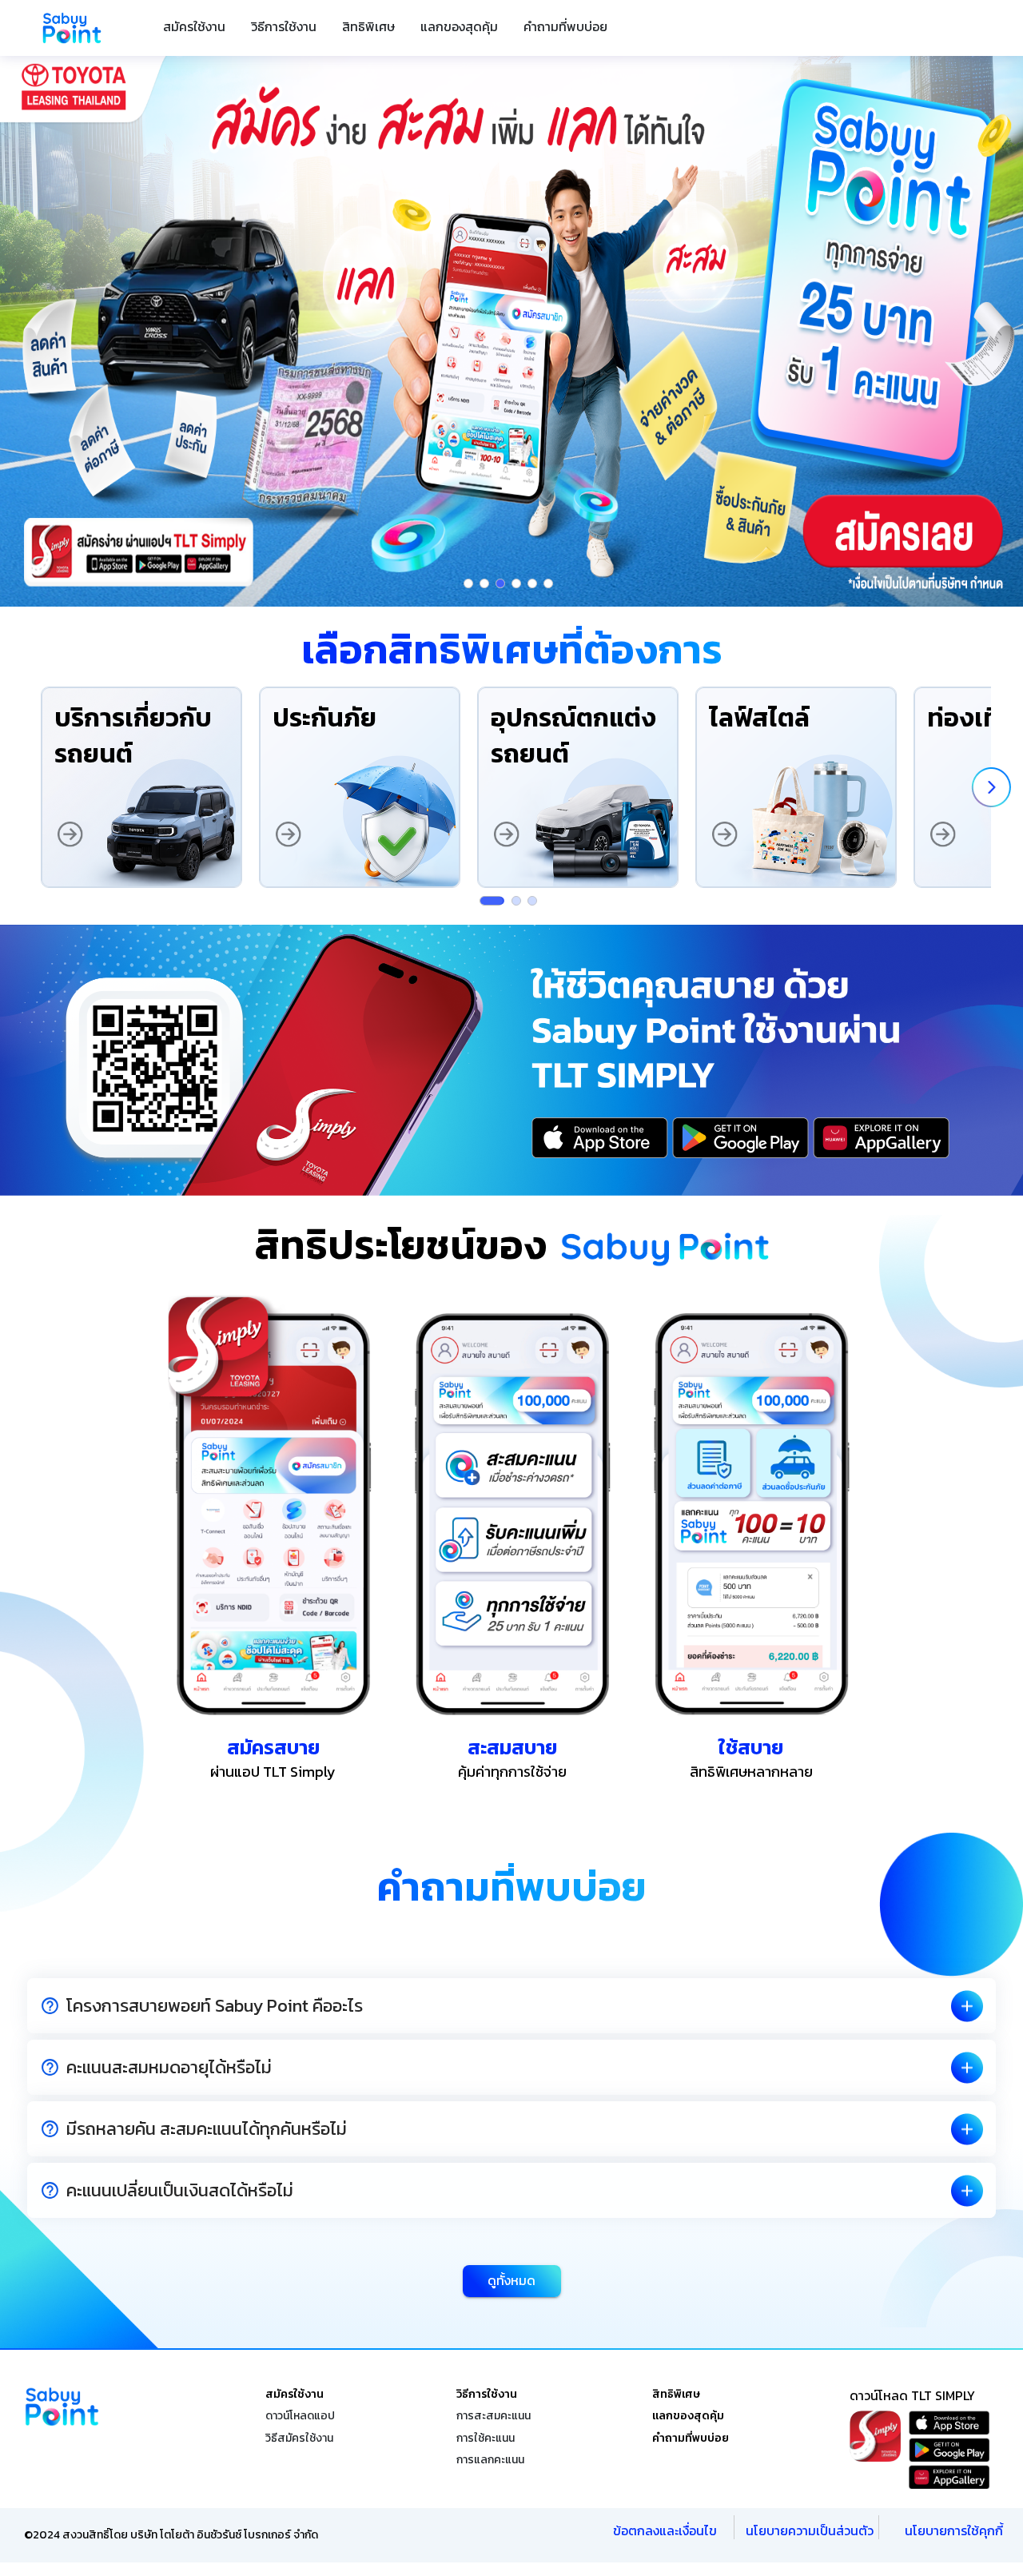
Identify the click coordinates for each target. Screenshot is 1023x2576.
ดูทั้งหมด (511, 2280)
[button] (511, 2006)
